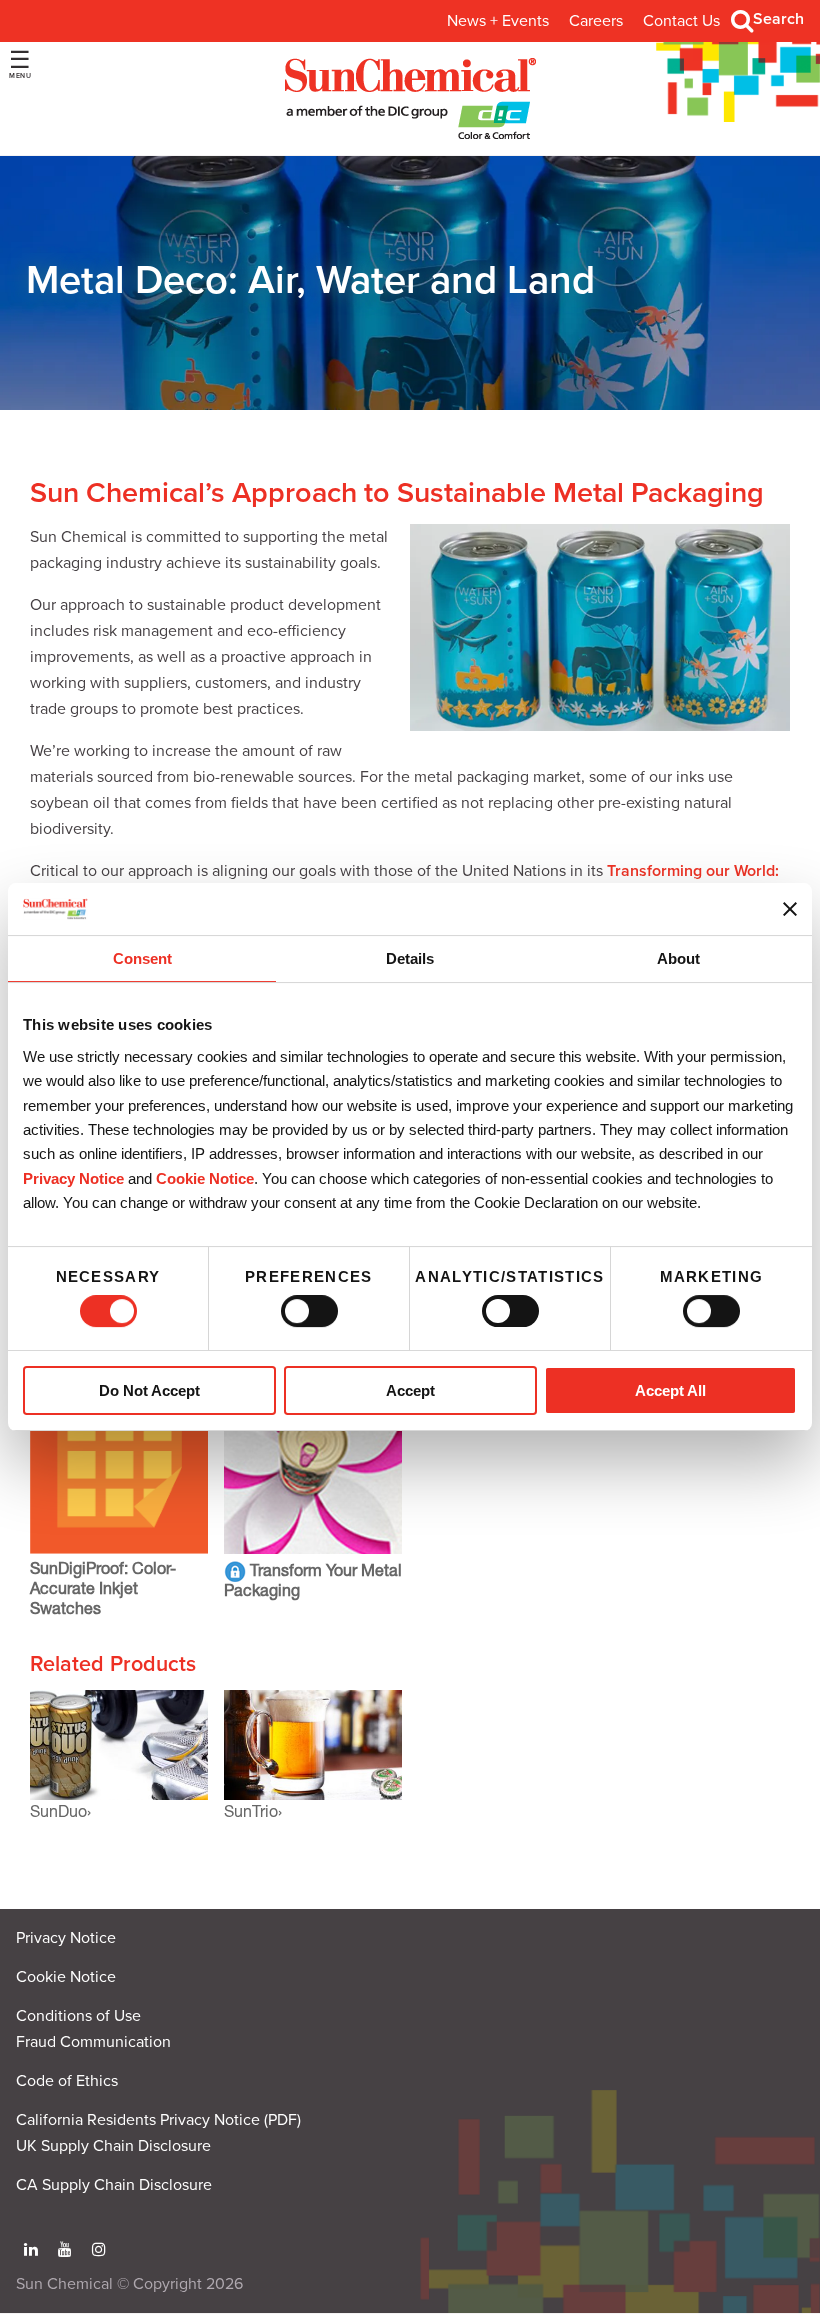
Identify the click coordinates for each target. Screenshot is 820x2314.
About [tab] (678, 959)
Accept (410, 1390)
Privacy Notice (73, 1178)
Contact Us (681, 21)
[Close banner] (790, 909)
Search (778, 19)
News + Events (498, 21)
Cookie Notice (66, 1977)
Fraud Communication (93, 2042)
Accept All (670, 1390)
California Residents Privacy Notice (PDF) (158, 2120)
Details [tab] (410, 959)
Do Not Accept (149, 1390)
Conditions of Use (78, 2016)
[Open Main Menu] (20, 64)
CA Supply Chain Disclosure (114, 2185)
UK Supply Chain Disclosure (113, 2146)
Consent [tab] (142, 959)
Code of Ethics (67, 2081)
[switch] (309, 1311)
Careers (596, 21)
